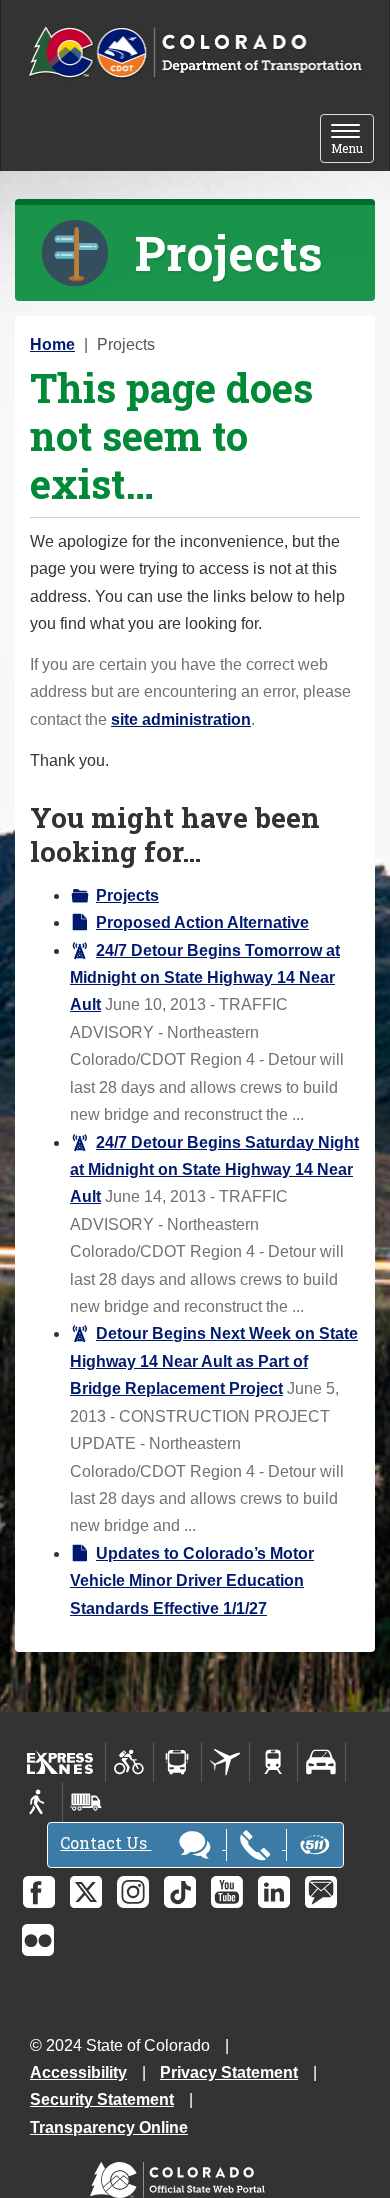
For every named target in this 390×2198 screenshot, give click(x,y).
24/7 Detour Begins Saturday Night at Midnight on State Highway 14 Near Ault (214, 1170)
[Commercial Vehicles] (86, 1802)
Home (52, 344)
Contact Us (105, 1842)
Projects (127, 895)
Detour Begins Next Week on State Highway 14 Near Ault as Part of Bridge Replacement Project (214, 1361)
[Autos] (321, 1762)
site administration (181, 719)
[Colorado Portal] (181, 2175)
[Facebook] (39, 1892)
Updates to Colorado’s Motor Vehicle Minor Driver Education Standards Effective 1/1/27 (192, 1581)
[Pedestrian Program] (38, 1802)
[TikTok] (180, 1892)
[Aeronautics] (225, 1762)
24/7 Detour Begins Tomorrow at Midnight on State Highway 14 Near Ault (205, 978)
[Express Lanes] (60, 1762)
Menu (352, 140)
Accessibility (78, 2072)
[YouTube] (227, 1892)
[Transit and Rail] (177, 1762)
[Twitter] (86, 1892)
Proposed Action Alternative (202, 922)
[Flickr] (38, 1940)
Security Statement (102, 2099)
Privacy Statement (229, 2072)
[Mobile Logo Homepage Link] (195, 53)
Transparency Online (109, 2127)
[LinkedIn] (274, 1892)
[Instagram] (133, 1892)
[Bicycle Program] (129, 1762)
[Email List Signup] (321, 1892)
